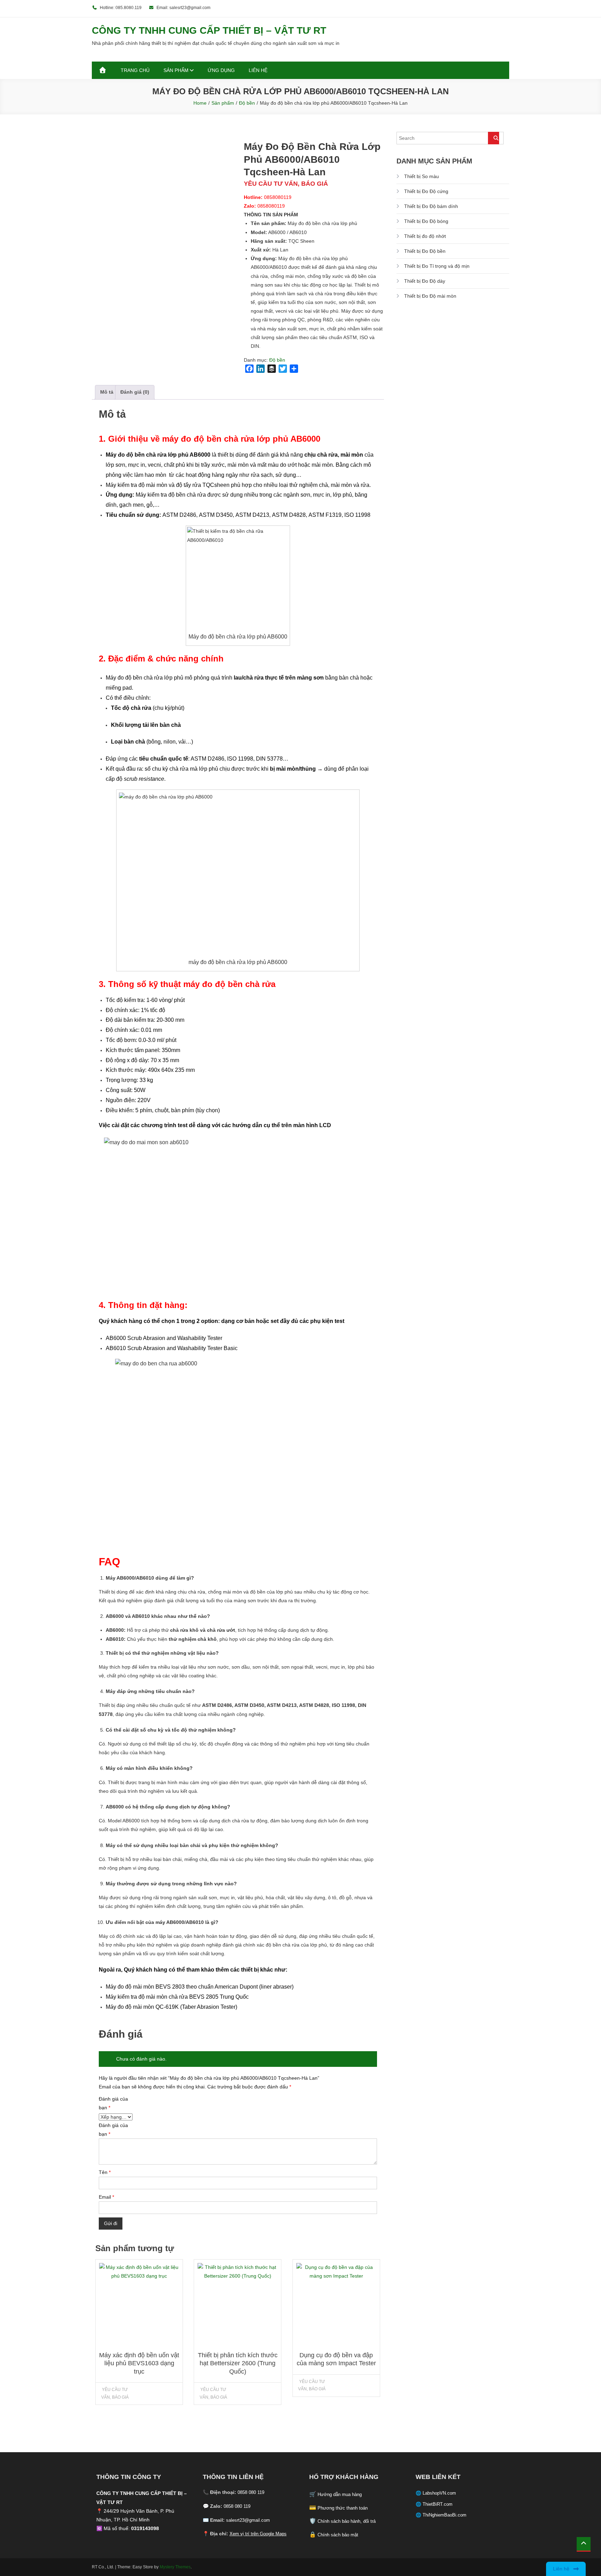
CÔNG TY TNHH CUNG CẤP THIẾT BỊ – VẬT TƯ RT (209, 30)
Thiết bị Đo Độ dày (425, 281)
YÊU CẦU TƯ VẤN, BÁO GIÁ (115, 2393)
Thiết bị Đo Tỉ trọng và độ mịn (437, 266)
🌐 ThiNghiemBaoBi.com (441, 2515)
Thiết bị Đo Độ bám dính (431, 206)
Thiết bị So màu (422, 176)
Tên (105, 2172)
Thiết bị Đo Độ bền (425, 251)
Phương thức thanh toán (343, 2508)
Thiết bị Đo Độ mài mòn (430, 296)
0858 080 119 (251, 2492)
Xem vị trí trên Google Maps (258, 2534)
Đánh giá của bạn (113, 2103)
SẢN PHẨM (176, 70)
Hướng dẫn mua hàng (340, 2494)
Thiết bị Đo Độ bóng (426, 221)
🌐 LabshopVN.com (436, 2493)
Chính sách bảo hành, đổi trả (347, 2521)
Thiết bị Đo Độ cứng (426, 191)
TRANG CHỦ (135, 70)
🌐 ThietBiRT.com (434, 2504)
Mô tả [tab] (107, 392)
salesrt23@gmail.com (248, 2520)
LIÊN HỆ (258, 70)
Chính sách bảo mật (338, 2535)
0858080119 (278, 197)
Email (106, 2197)
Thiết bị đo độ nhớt (425, 236)
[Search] (494, 138)
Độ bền (277, 360)
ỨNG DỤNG (221, 70)
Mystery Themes (175, 2567)
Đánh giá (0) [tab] (135, 392)
